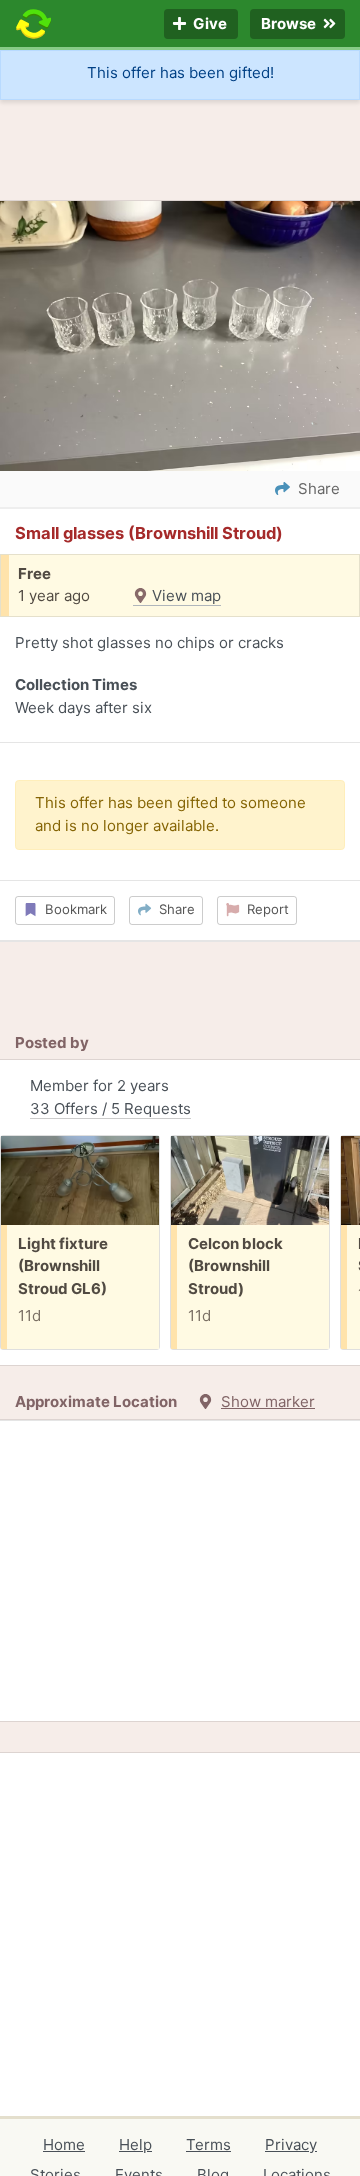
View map (184, 595)
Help (135, 2144)
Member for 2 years (110, 1097)
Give (208, 24)
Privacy (291, 2144)
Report (264, 909)
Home (64, 2144)
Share (173, 909)
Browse (290, 24)
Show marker (268, 1401)
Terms (208, 2144)
